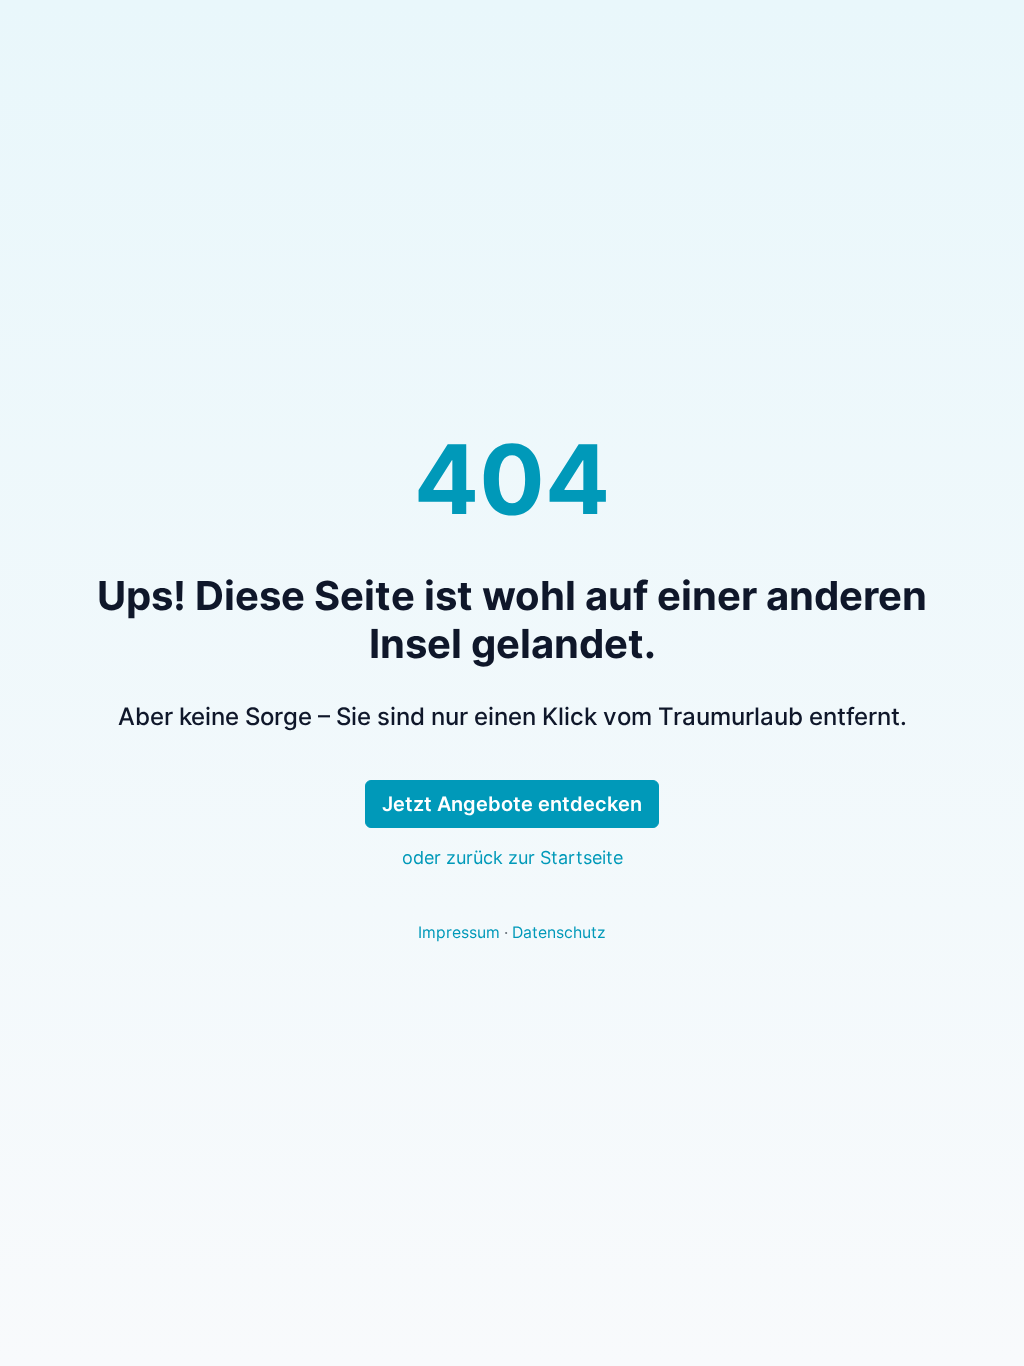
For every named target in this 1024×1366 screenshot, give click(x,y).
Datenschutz (559, 932)
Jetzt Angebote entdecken (512, 804)
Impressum (459, 932)
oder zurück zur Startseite (512, 857)
